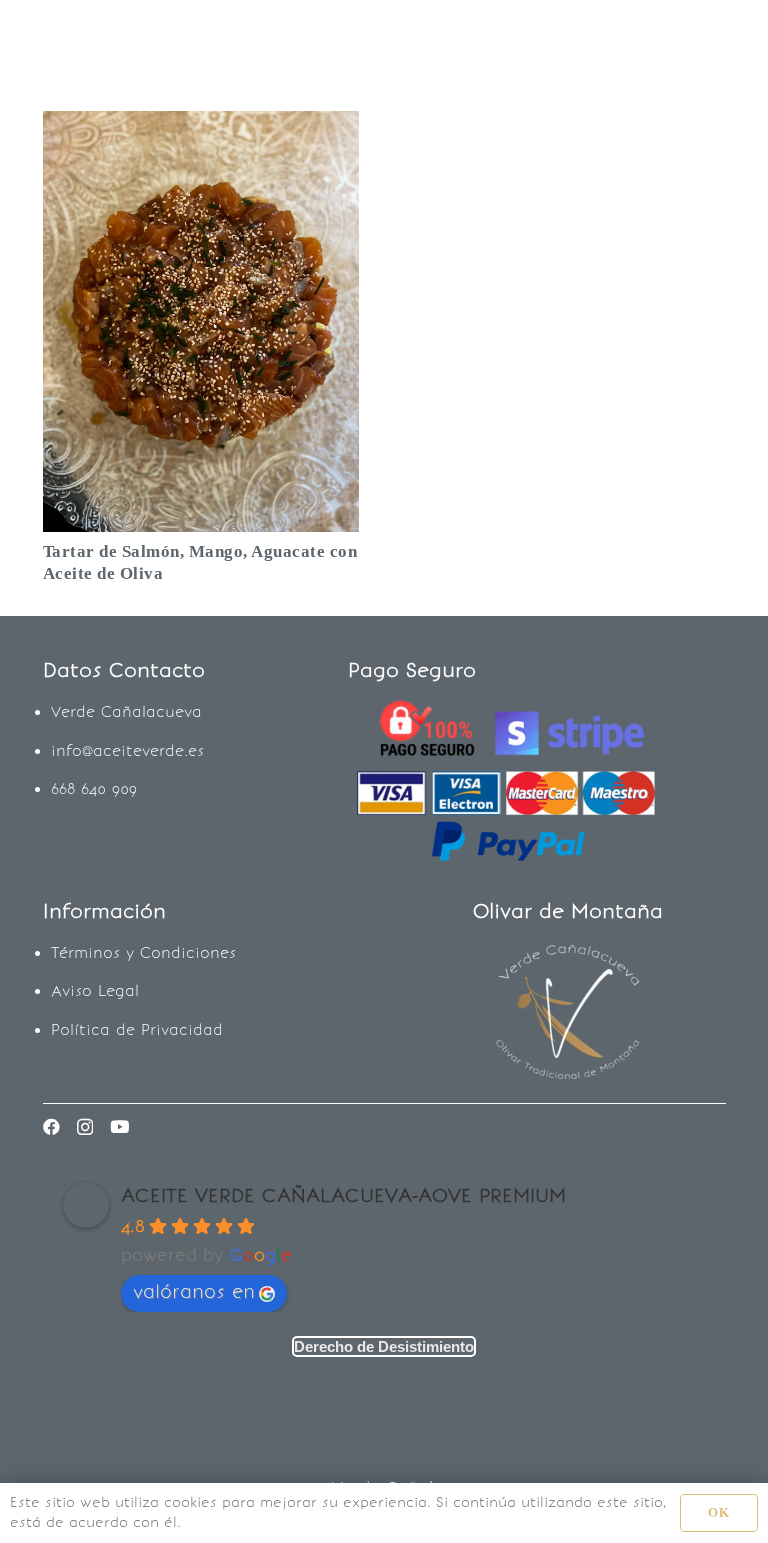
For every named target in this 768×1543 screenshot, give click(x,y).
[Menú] (422, 40)
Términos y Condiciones (143, 953)
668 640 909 (94, 789)
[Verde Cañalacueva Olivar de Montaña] (568, 1013)
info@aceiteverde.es (127, 751)
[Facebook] (51, 1126)
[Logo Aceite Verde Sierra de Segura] (77, 40)
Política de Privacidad (137, 1030)
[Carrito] (718, 40)
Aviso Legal (95, 991)
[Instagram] (85, 1127)
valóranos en (194, 1291)
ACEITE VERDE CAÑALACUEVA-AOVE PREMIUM (343, 1195)
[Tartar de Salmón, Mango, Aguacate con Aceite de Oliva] (201, 125)
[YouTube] (119, 1126)
